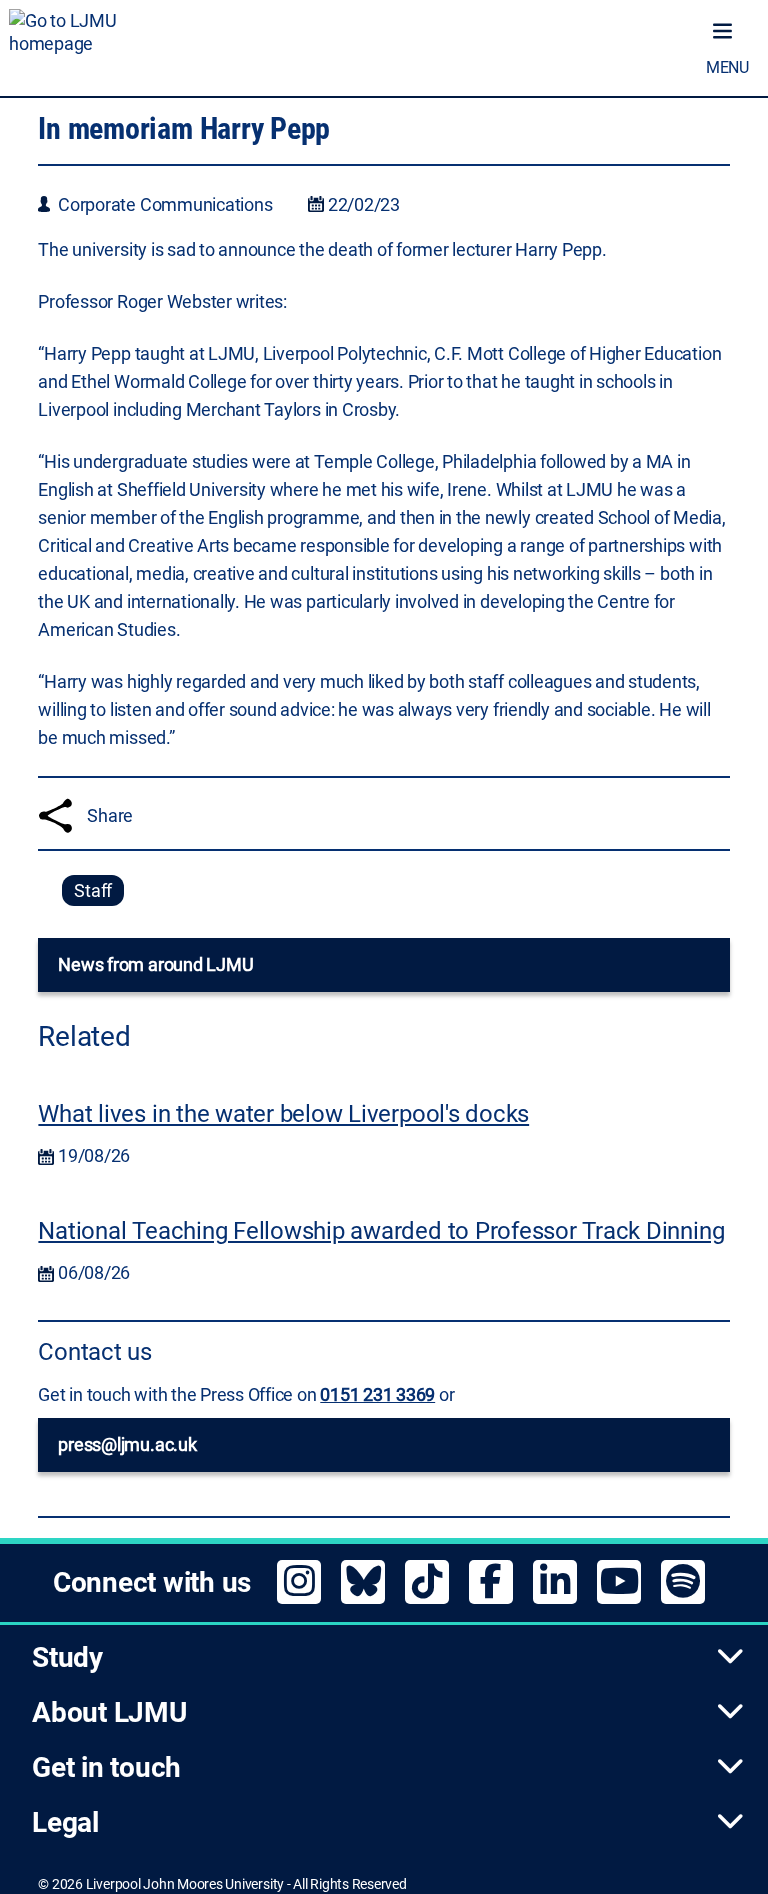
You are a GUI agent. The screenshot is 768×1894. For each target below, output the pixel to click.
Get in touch (106, 1767)
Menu (727, 67)
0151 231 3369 (377, 1394)
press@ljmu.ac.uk (127, 1444)
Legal (65, 1822)
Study (67, 1657)
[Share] (55, 815)
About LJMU (109, 1712)
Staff (93, 890)
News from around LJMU (155, 964)
